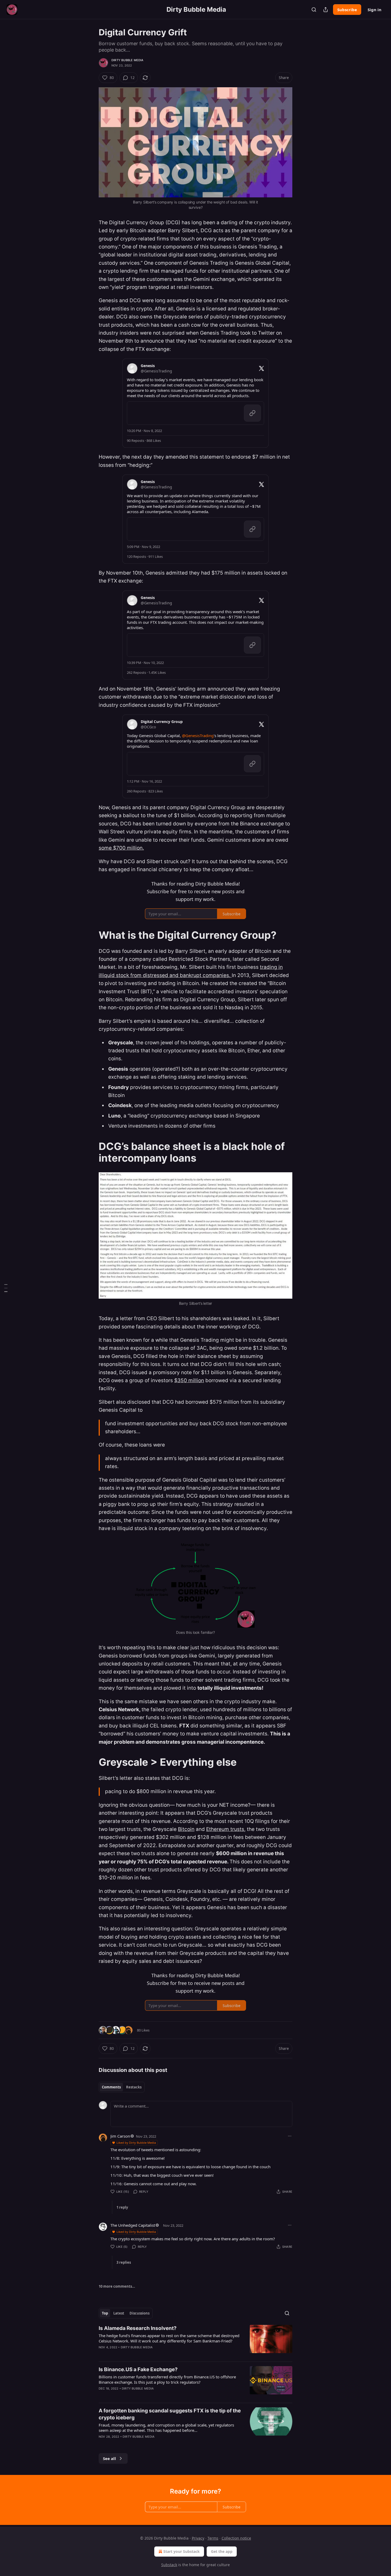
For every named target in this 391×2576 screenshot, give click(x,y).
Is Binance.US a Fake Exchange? (138, 2369)
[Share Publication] (326, 10)
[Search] (314, 10)
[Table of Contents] (6, 1288)
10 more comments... (117, 2286)
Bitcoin (186, 1829)
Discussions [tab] (140, 2313)
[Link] (91, 935)
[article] (195, 2341)
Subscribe (347, 10)
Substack (169, 2565)
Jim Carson (120, 2136)
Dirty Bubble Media (128, 60)
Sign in (375, 10)
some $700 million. (121, 848)
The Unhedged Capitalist (133, 2225)
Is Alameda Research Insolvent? (138, 2328)
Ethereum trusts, (226, 1829)
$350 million (189, 1380)
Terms (213, 2538)
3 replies (124, 2262)
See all (109, 2458)
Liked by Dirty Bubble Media (136, 2143)
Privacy (198, 2538)
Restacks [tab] (134, 2087)
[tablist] (122, 2087)
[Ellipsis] (290, 2136)
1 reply (122, 2207)
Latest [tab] (119, 2313)
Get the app (222, 2551)
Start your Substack (182, 2551)
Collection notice (236, 2538)
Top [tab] (105, 2313)
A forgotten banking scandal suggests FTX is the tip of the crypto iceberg (170, 2414)
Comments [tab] (111, 2087)
